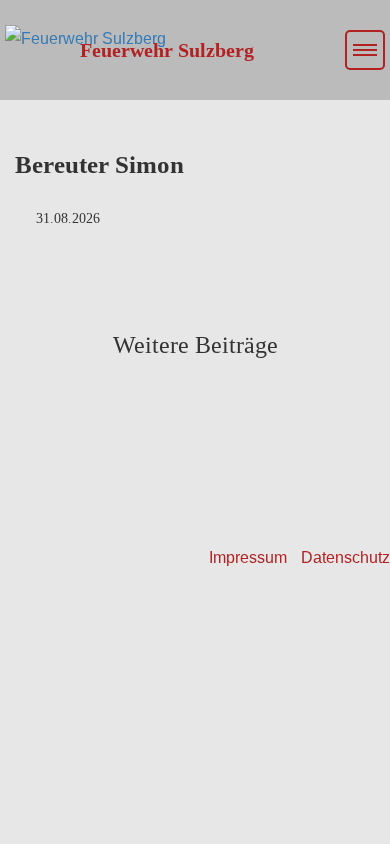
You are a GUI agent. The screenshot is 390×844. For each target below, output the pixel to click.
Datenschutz (345, 557)
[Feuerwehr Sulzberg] (83, 24)
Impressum (248, 557)
